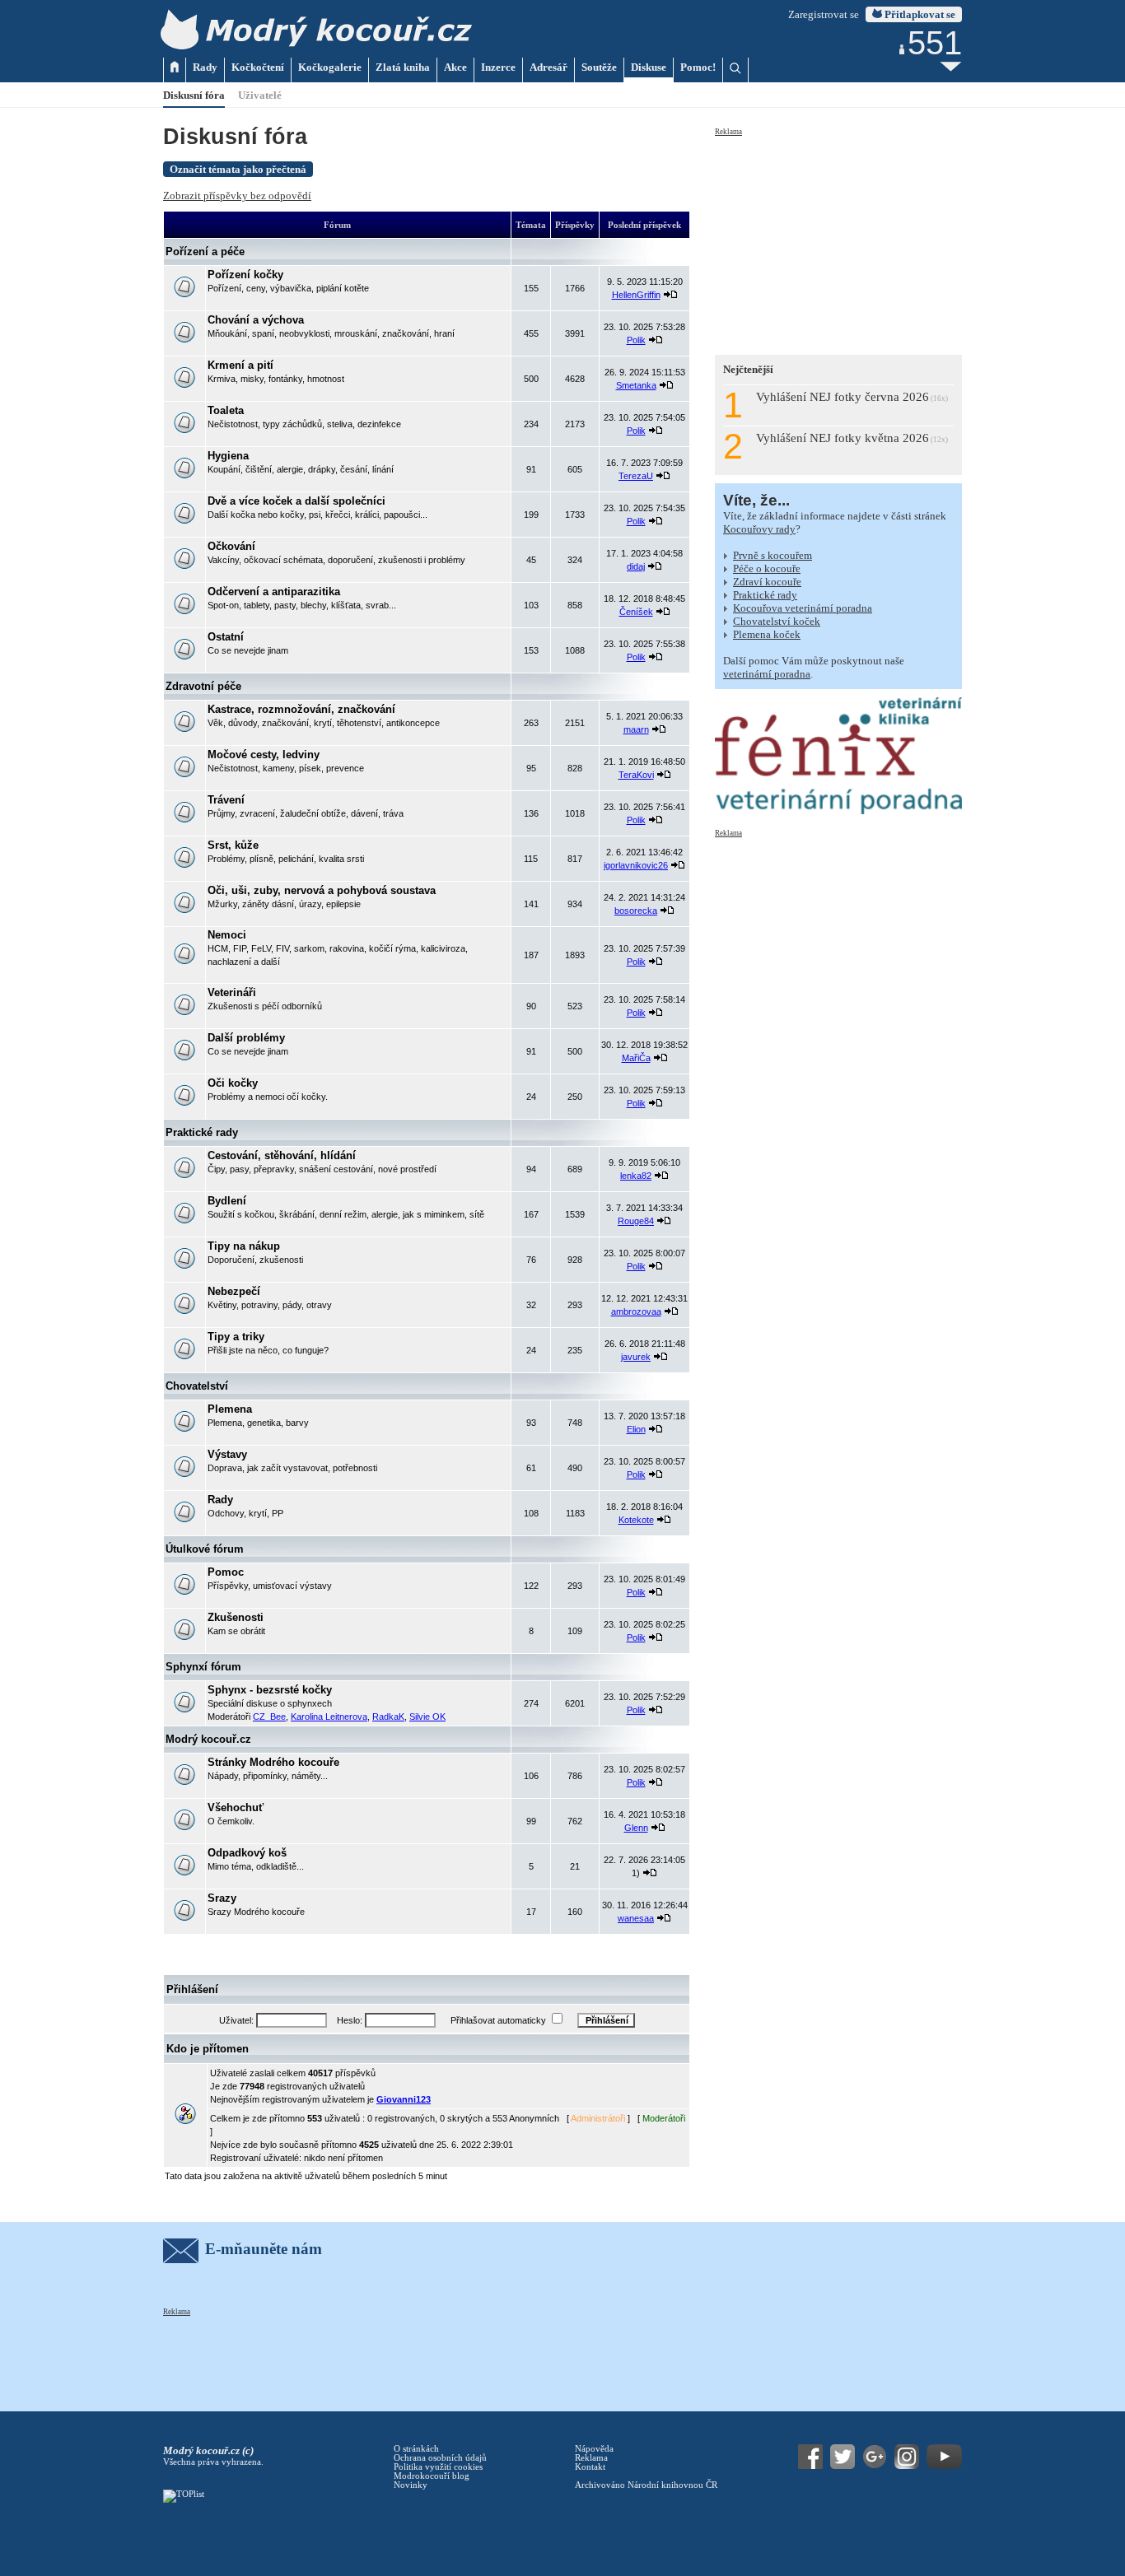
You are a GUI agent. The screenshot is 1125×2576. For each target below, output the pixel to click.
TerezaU (636, 476)
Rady (205, 67)
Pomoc (226, 1572)
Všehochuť (236, 1807)
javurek (636, 1357)
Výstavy (227, 1454)
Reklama (728, 132)
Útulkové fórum (205, 1549)
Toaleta (226, 410)
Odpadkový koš (247, 1853)
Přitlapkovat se (919, 14)
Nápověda (594, 2449)
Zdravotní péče (203, 686)
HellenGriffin (636, 295)
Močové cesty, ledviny (264, 755)
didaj (636, 566)
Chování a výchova (256, 320)
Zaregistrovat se (824, 14)
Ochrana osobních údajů (440, 2458)
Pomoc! (698, 67)
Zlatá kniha (403, 67)
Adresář (548, 67)
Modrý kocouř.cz (208, 1739)
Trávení (226, 800)
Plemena (230, 1409)
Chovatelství (197, 1386)
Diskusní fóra (194, 95)
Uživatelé (260, 95)
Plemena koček (767, 634)
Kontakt (590, 2467)
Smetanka (636, 385)
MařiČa (636, 1058)
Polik (636, 340)
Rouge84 (636, 1221)
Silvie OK (427, 1717)
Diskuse (649, 67)
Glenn (636, 1828)
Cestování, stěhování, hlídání (282, 1155)
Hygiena (228, 456)
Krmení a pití (240, 365)
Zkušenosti (236, 1617)
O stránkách (416, 2449)
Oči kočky (233, 1083)
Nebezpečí (234, 1291)
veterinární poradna (767, 674)
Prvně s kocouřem (773, 555)
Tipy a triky (236, 1337)
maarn (636, 729)
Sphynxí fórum (203, 1667)
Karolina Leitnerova (329, 1717)
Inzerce (498, 67)
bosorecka (636, 911)
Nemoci (227, 935)
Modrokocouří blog (432, 2476)
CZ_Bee (269, 1717)
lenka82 (636, 1176)
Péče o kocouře (767, 568)
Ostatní (226, 637)
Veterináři (232, 992)
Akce (455, 67)
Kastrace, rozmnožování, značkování (301, 709)
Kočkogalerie (330, 67)
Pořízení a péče (205, 252)
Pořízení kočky (245, 275)
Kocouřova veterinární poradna (803, 608)
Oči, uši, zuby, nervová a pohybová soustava (322, 890)
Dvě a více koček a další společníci (296, 501)
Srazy (222, 1898)
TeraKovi (636, 775)
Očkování (231, 546)
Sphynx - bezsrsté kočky (270, 1690)
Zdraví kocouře (767, 582)
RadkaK (388, 1717)
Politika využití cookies (438, 2467)
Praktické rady (202, 1132)
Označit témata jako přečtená (238, 169)
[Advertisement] (838, 240)
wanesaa (636, 1918)
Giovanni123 (404, 2099)
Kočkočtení (258, 67)
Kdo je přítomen (208, 2049)
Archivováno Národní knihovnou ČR (646, 2485)
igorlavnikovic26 (636, 865)
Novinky (411, 2485)
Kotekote (636, 1520)
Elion (636, 1429)
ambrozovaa (636, 1311)
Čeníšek (636, 612)
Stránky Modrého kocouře (273, 1762)
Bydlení (227, 1201)
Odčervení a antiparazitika (274, 592)
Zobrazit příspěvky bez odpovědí (237, 196)
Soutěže (599, 67)
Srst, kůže (233, 845)
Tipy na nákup (244, 1246)
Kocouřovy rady (759, 529)
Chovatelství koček (777, 621)
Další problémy (246, 1038)
